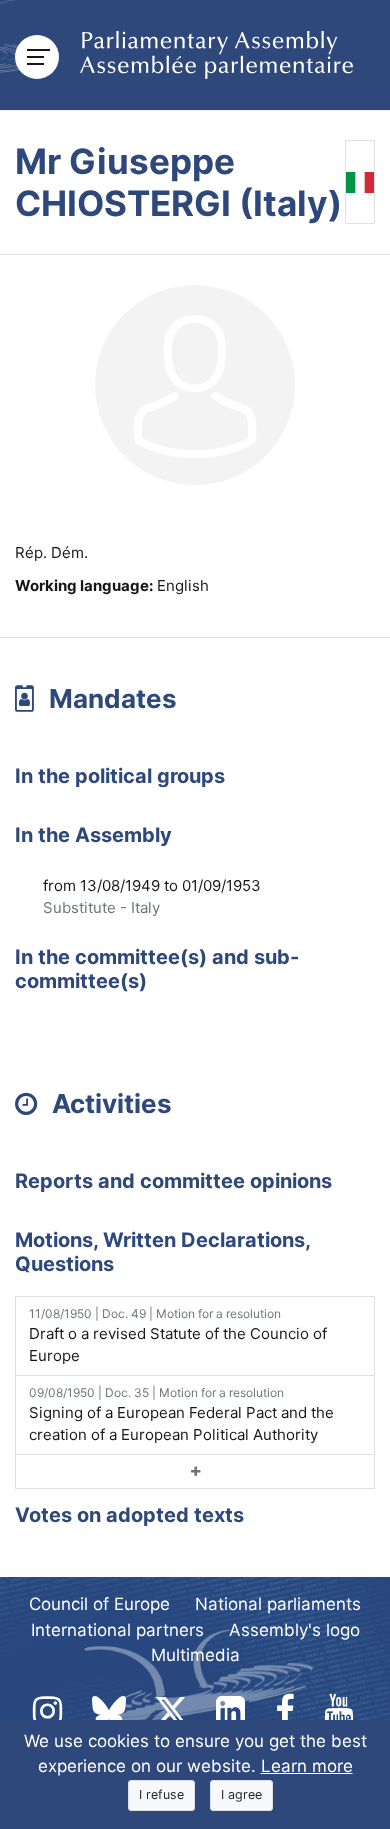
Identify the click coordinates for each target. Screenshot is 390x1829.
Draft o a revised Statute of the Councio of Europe (178, 1336)
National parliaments (278, 1604)
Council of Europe (99, 1604)
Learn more (307, 1766)
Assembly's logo (294, 1630)
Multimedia (195, 1655)
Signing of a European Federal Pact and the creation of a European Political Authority (181, 1415)
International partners (117, 1630)
